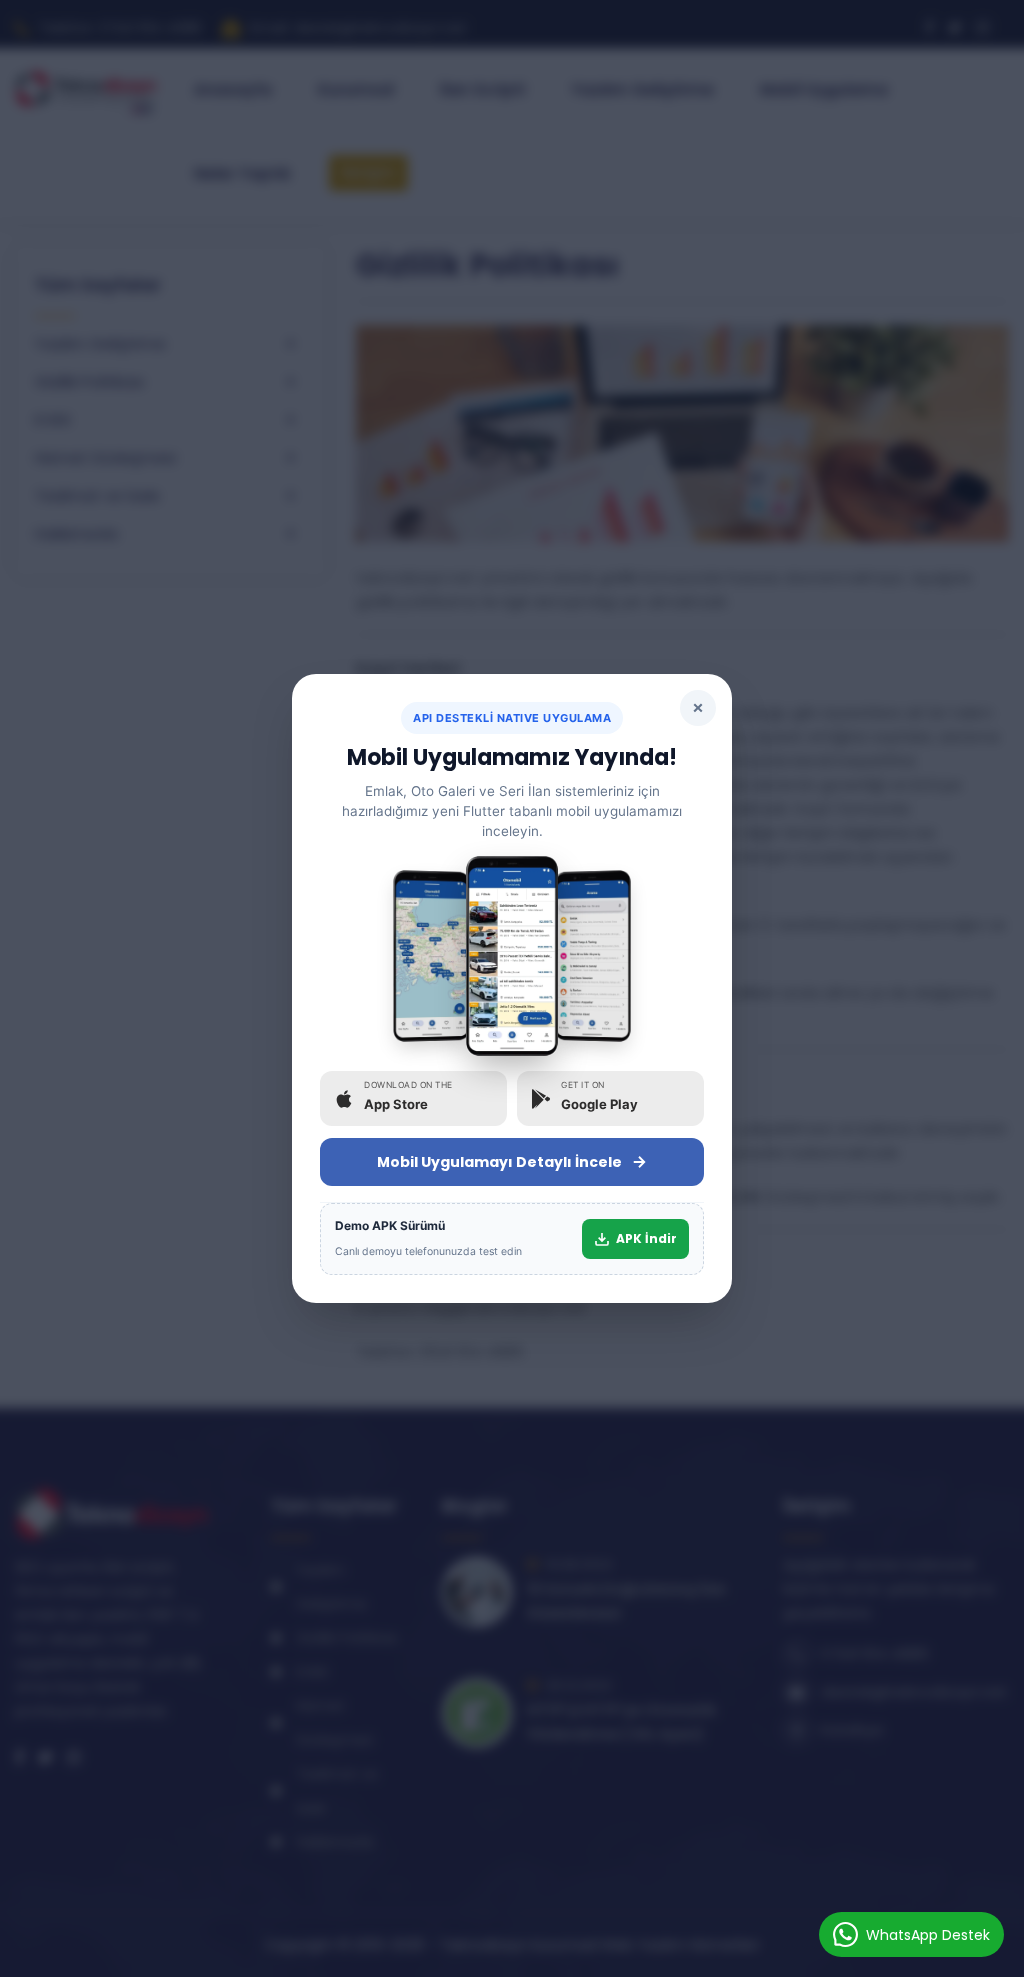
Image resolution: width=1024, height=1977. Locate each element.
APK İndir (646, 1238)
